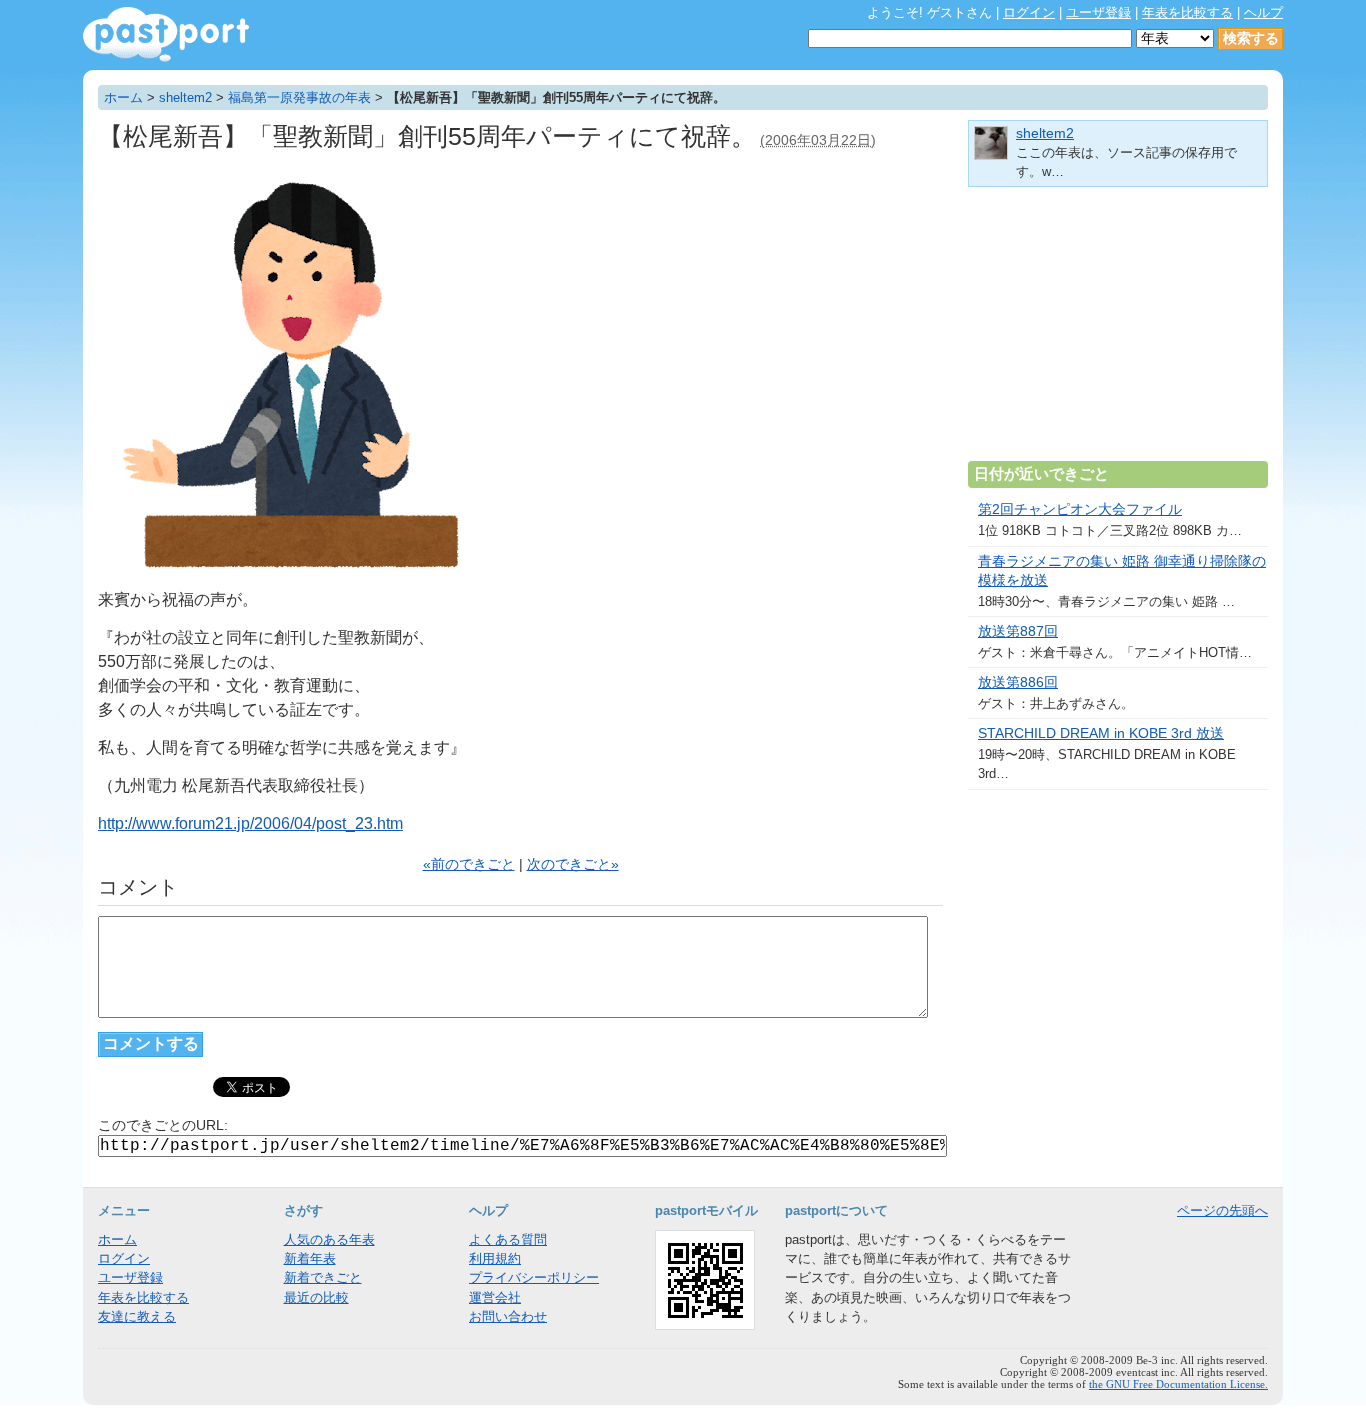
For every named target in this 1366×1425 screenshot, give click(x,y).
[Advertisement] (1118, 332)
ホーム (123, 97)
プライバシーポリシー (534, 1277)
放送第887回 (1018, 631)
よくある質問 (508, 1239)
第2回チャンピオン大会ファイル (1080, 509)
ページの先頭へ (1222, 1210)
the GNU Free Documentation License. (1178, 1384)
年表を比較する (1187, 12)
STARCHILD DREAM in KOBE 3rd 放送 (1101, 733)
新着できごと (323, 1277)
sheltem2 (185, 97)
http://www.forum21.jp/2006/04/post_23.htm (250, 823)
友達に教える (137, 1316)
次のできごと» (573, 864)
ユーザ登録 (1098, 12)
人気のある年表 (329, 1239)
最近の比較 (316, 1297)
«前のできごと (469, 864)
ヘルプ (1263, 12)
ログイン (1029, 12)
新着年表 (310, 1258)
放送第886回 (1018, 682)
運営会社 (495, 1297)
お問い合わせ (508, 1316)
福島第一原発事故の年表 (299, 97)
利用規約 (495, 1258)
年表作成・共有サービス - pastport (166, 34)
